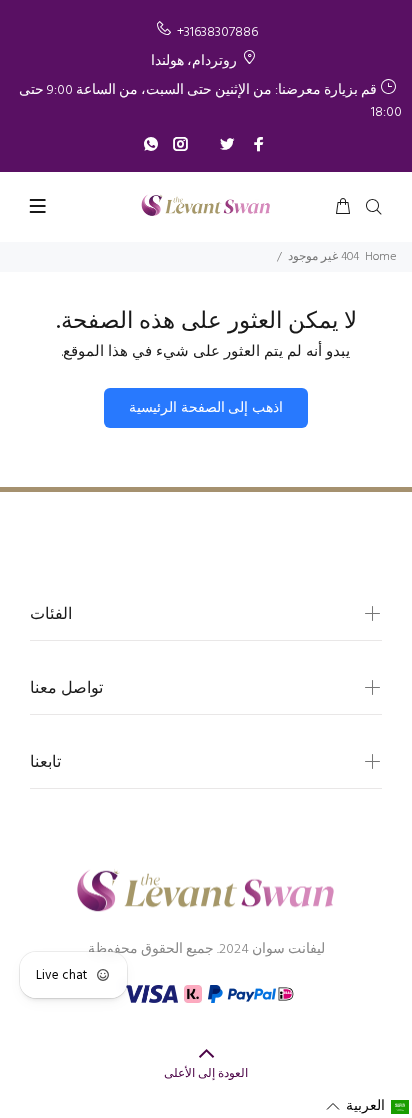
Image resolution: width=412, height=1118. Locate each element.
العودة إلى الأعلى (206, 1074)
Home (380, 257)
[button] (368, 1107)
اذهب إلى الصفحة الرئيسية (205, 408)
